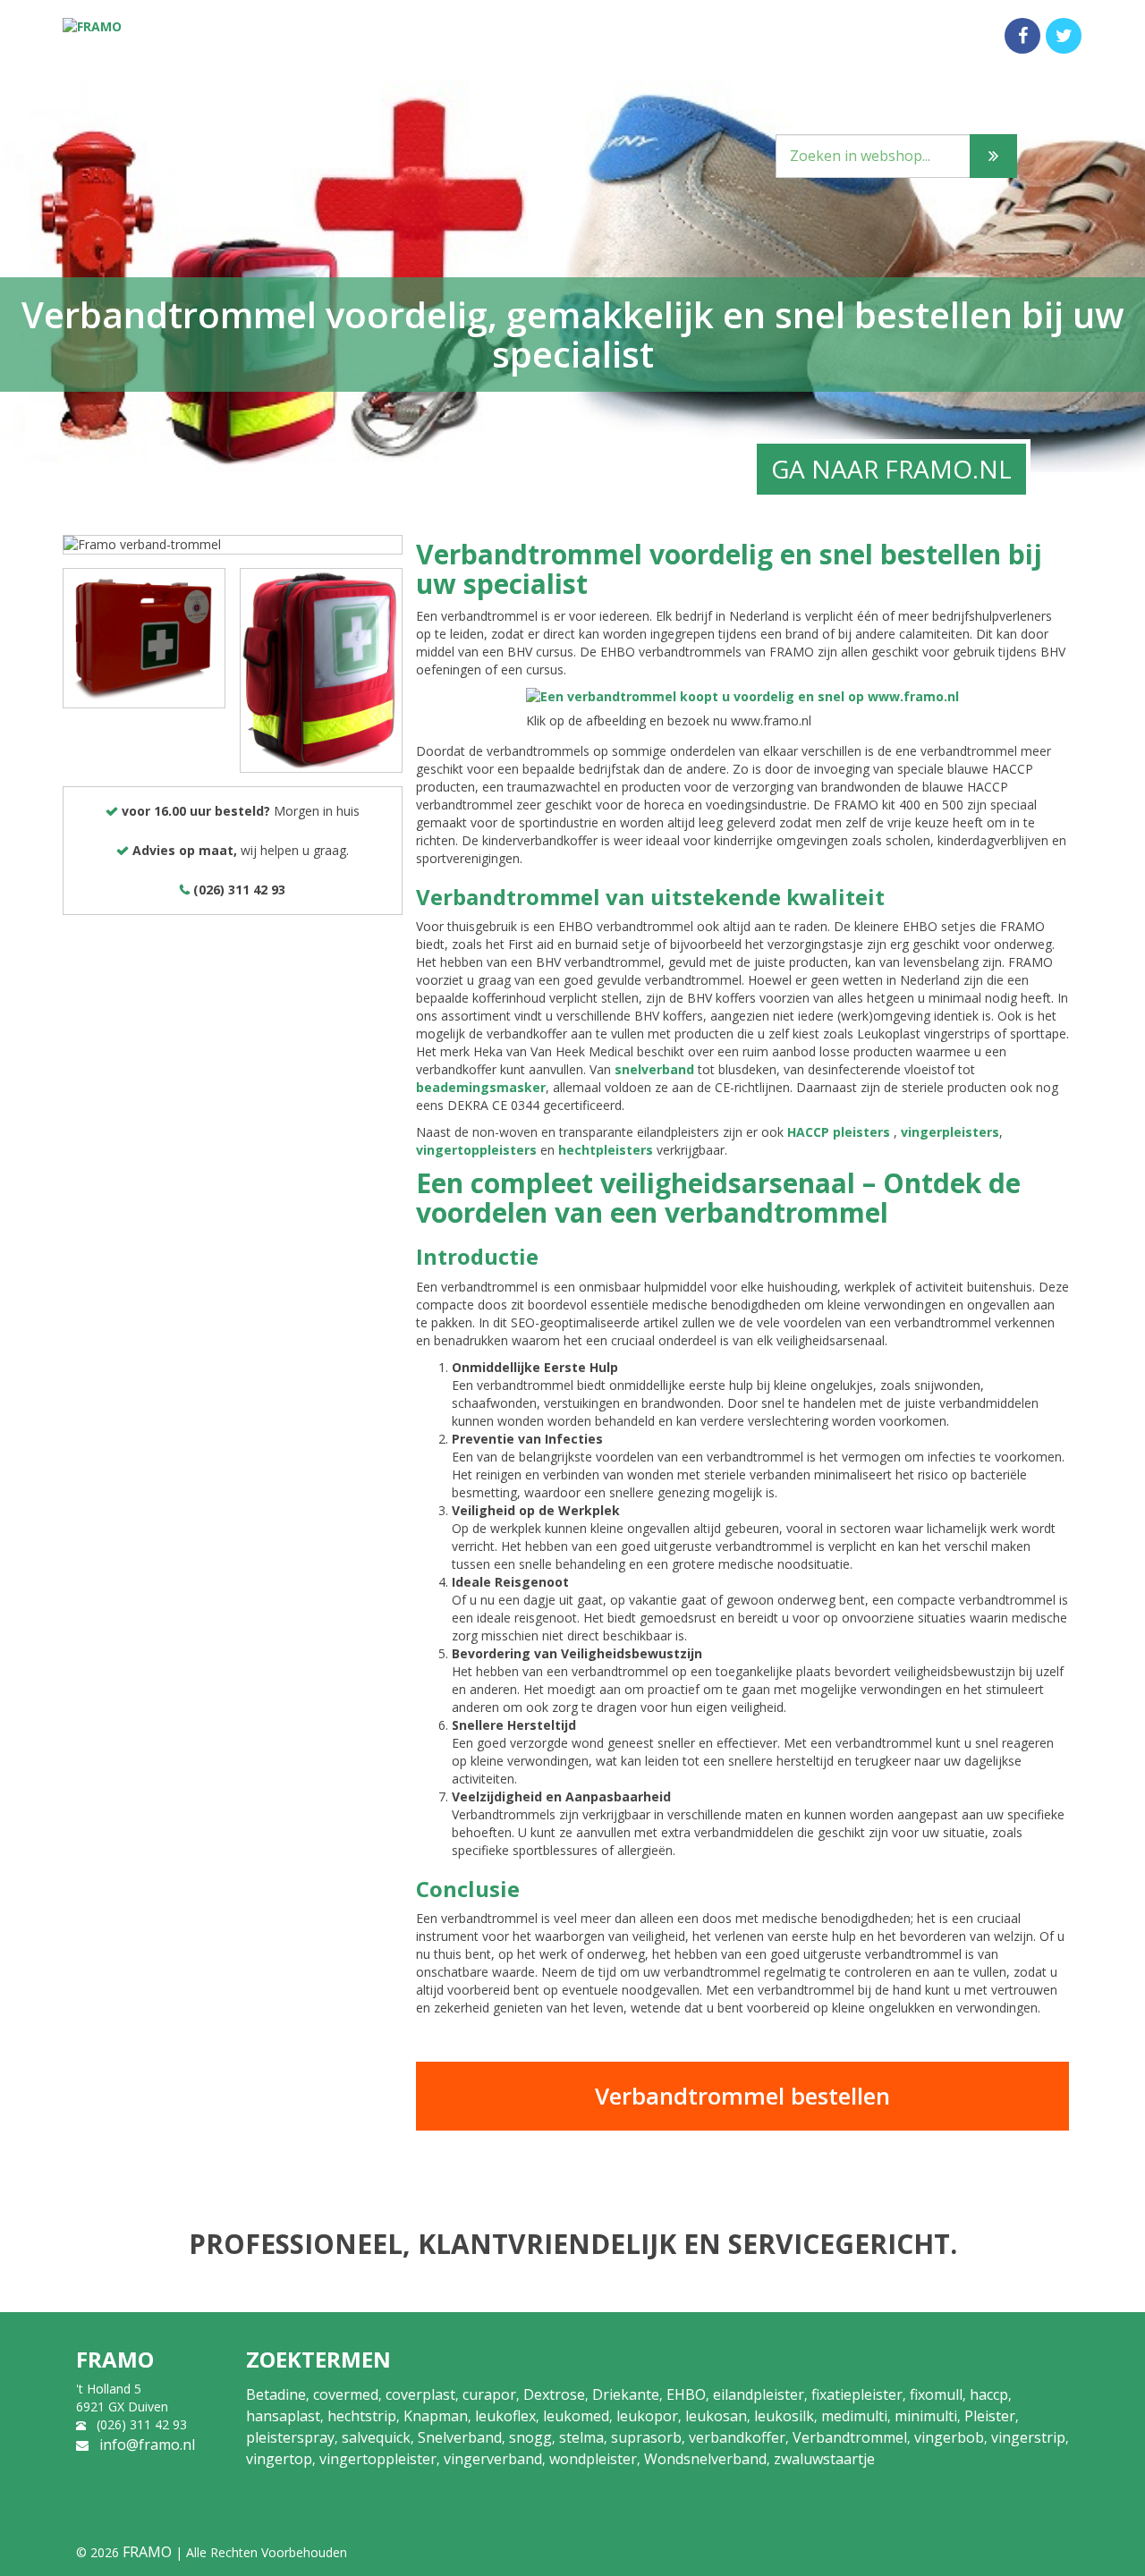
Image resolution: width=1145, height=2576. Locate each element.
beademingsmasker (481, 1087)
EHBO (686, 2394)
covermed (346, 2394)
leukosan (716, 2416)
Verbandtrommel (850, 2437)
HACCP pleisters (839, 1132)
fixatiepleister (857, 2394)
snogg (530, 2437)
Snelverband (460, 2437)
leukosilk (784, 2416)
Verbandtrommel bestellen (742, 2096)
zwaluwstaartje (824, 2459)
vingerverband (493, 2459)
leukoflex (505, 2416)
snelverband (654, 1069)
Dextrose (554, 2394)
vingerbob (949, 2437)
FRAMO (147, 2552)
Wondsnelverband (705, 2459)
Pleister (990, 2416)
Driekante (626, 2394)
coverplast (420, 2394)
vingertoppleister (378, 2459)
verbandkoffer (737, 2437)
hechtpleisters (606, 1150)
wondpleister (593, 2459)
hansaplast (283, 2416)
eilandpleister (759, 2394)
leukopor (647, 2416)
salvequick (376, 2437)
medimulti (854, 2416)
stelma (581, 2437)
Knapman (436, 2416)
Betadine (276, 2394)
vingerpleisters (950, 1132)
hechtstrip (362, 2416)
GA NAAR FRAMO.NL (891, 469)
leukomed (576, 2416)
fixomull (936, 2394)
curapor (489, 2394)
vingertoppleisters (476, 1150)
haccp (989, 2394)
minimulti (926, 2416)
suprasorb (646, 2437)
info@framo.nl (147, 2445)
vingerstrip (1028, 2437)
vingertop (279, 2459)
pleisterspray (290, 2437)
